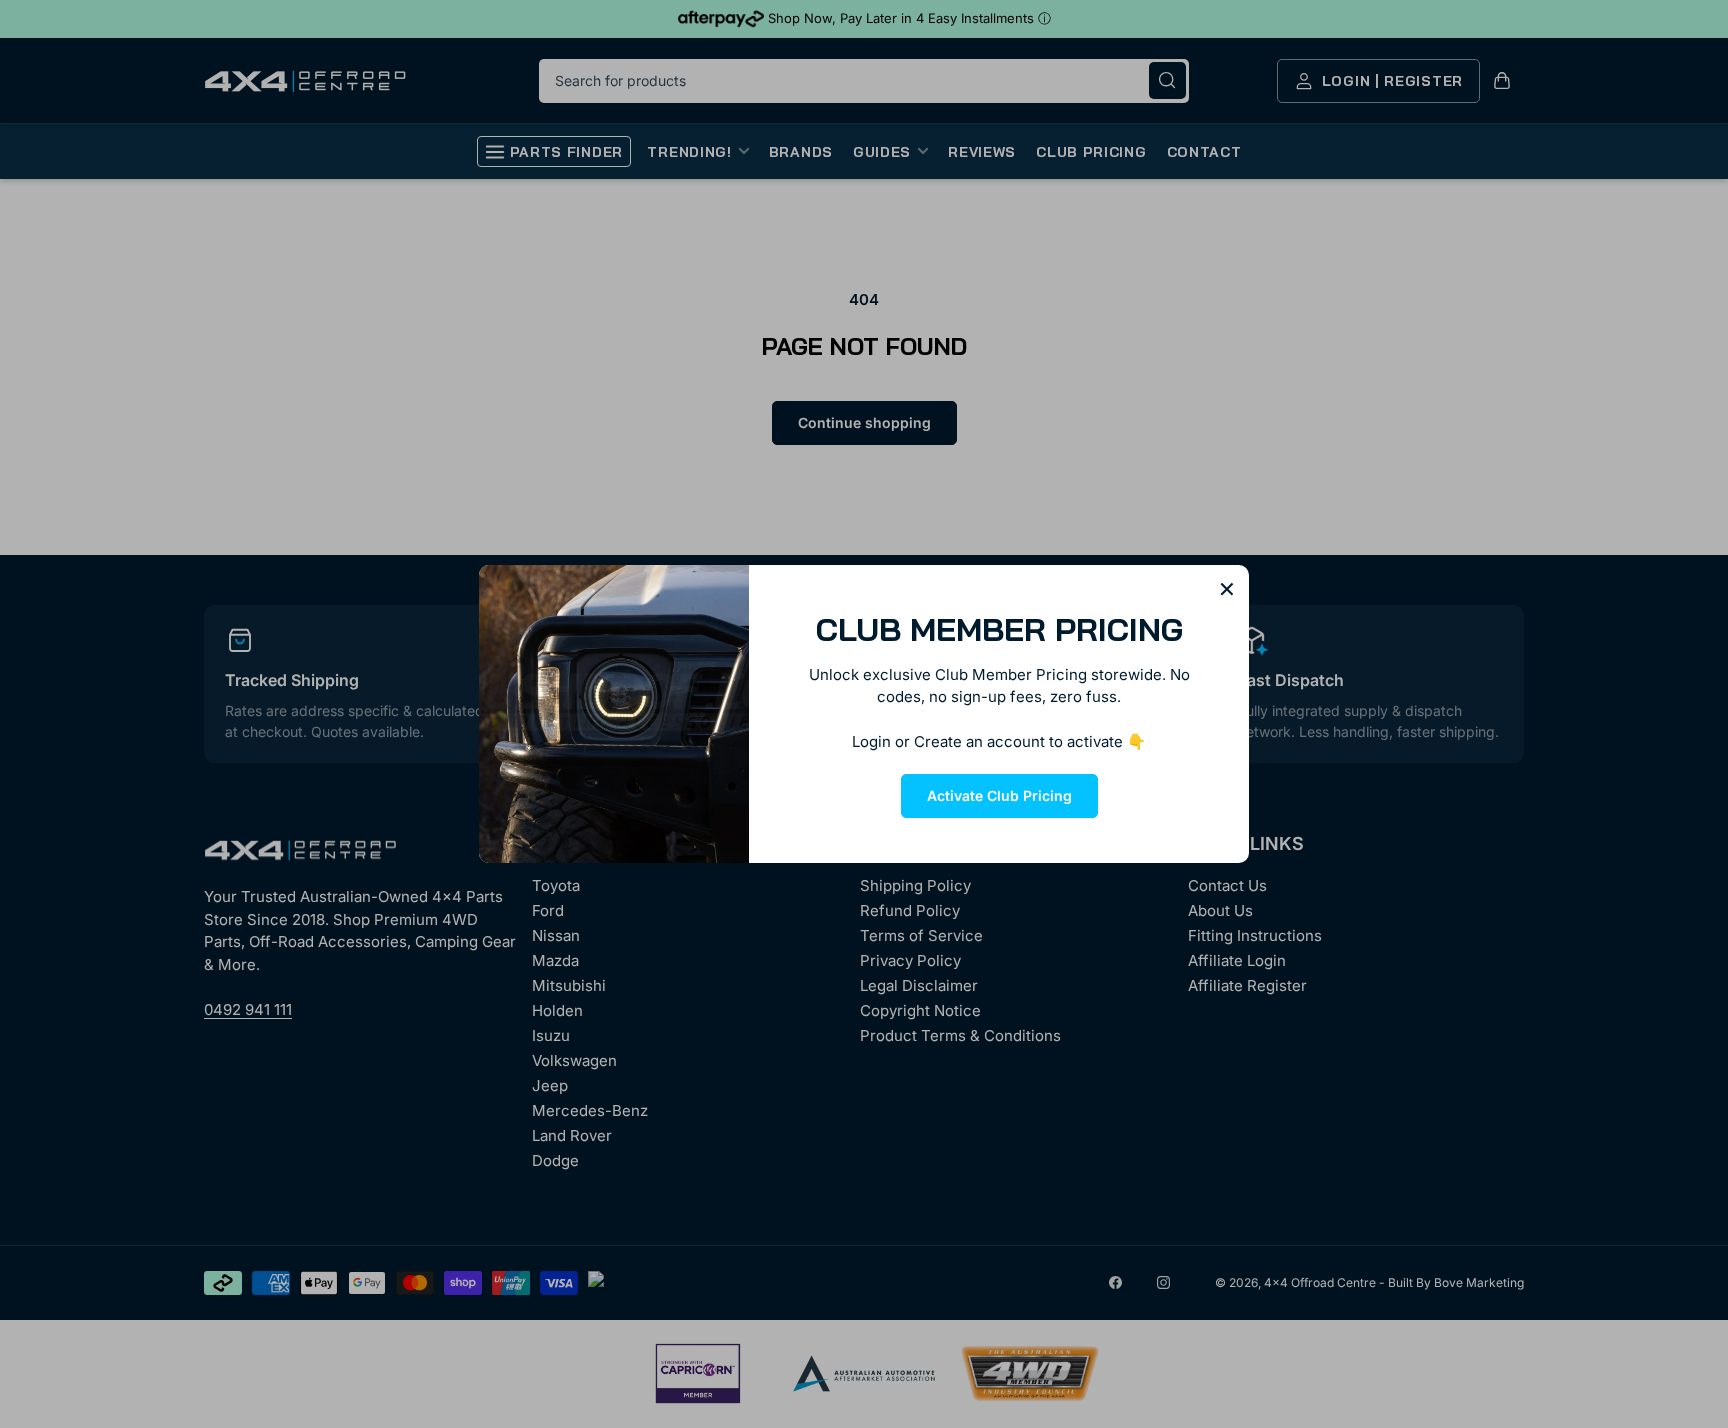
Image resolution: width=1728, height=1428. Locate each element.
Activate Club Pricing (999, 795)
